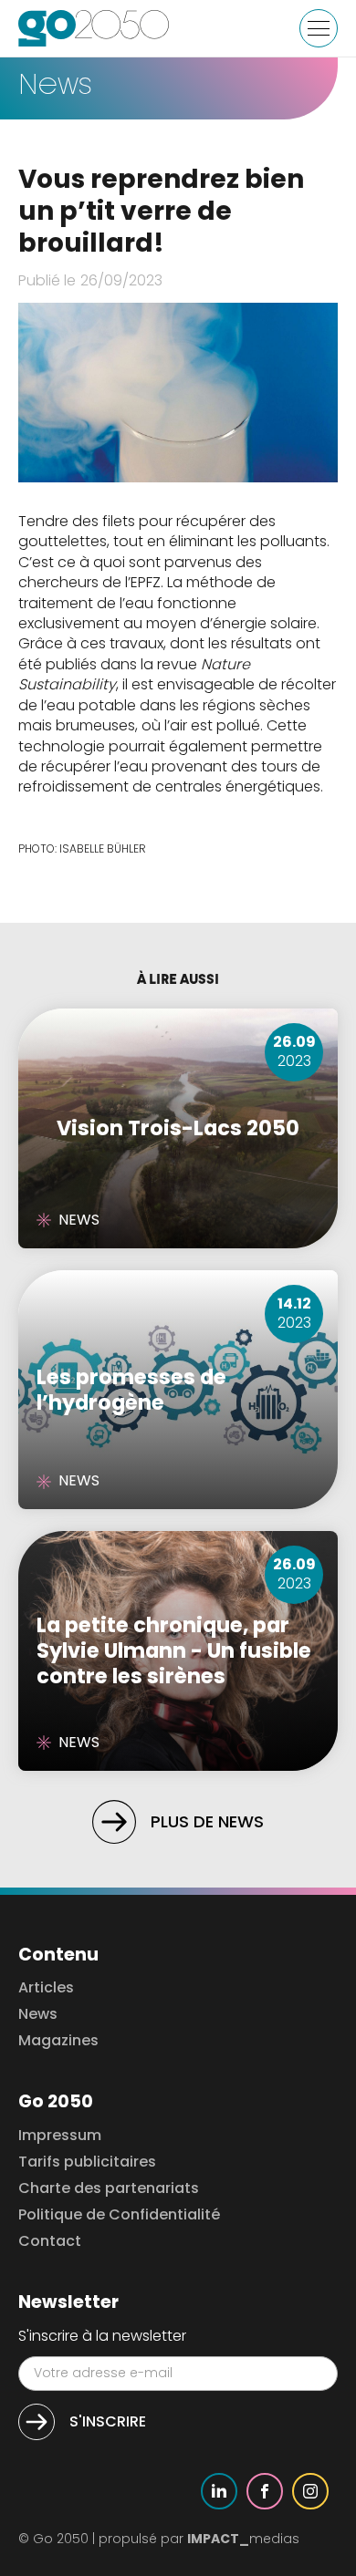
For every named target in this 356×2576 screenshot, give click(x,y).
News (38, 2015)
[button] (319, 28)
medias (243, 2539)
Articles (46, 1988)
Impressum (60, 2136)
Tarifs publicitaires (87, 2162)
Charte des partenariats (109, 2189)
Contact (50, 2242)
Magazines (58, 2041)
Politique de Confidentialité (119, 2215)
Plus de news (207, 1821)
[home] (94, 28)
